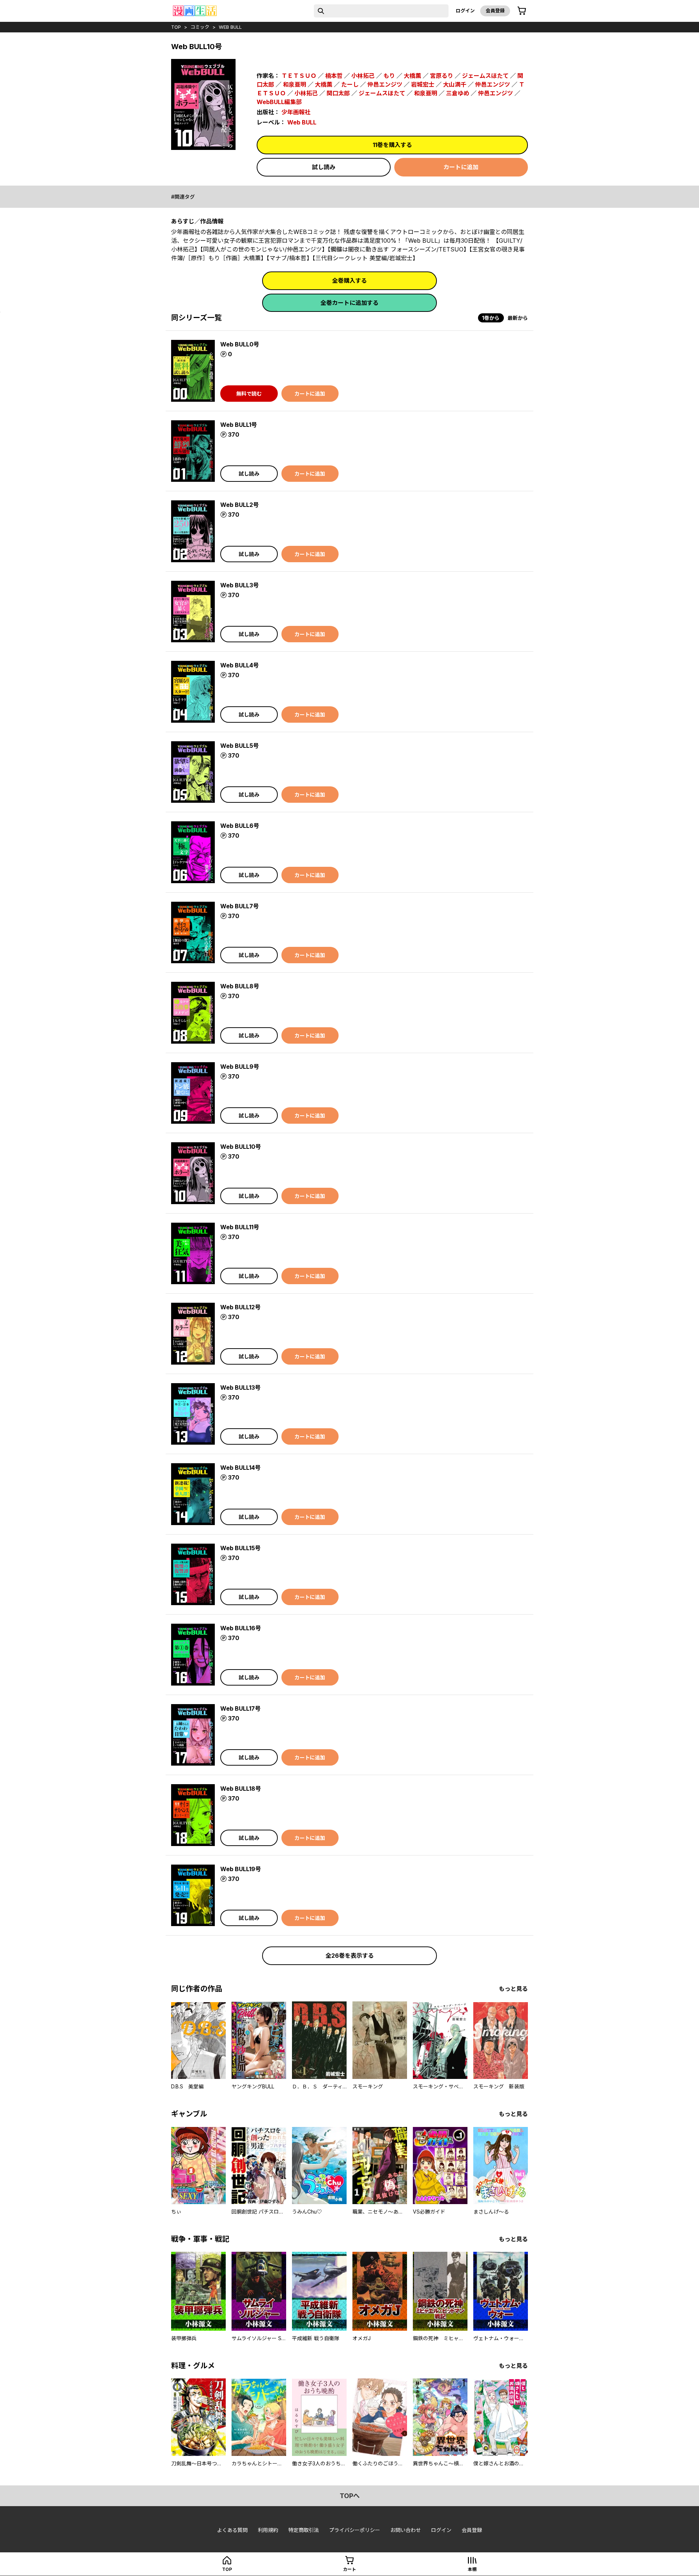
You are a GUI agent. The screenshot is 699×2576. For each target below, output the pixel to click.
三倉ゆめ (458, 93)
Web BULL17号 (240, 1708)
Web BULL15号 (240, 1548)
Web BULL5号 (240, 746)
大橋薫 (412, 76)
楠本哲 (334, 76)
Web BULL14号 (240, 1468)
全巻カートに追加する (349, 303)
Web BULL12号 (240, 1307)
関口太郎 (338, 93)
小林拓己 (363, 76)
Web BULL (230, 27)
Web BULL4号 (240, 665)
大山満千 (455, 84)
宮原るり (442, 76)
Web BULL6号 (240, 826)
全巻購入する (349, 281)
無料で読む (249, 394)
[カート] (522, 11)
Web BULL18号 (241, 1789)
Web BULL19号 (241, 1869)
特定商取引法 (304, 2530)
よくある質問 (232, 2530)
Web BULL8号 (240, 986)
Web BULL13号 (240, 1388)
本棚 (472, 2569)
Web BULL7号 (240, 906)
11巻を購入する (392, 145)
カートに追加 (461, 167)
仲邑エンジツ (385, 84)
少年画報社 (296, 112)
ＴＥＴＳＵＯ (299, 76)
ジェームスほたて (485, 76)
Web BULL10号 (241, 1147)
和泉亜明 (295, 84)
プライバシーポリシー (355, 2530)
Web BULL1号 (239, 425)
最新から (518, 318)
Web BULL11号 (240, 1227)
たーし (350, 84)
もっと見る (513, 1989)
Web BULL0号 (240, 344)
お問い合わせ (406, 2530)
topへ (350, 2496)
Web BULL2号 (240, 505)
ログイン (465, 11)
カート (349, 2569)
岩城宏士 (423, 84)
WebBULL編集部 (279, 102)
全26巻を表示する (350, 1956)
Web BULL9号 (240, 1067)
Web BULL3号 (240, 585)
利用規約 (268, 2530)
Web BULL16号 (241, 1628)
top (176, 27)
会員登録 (495, 11)
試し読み (324, 167)
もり (389, 76)
